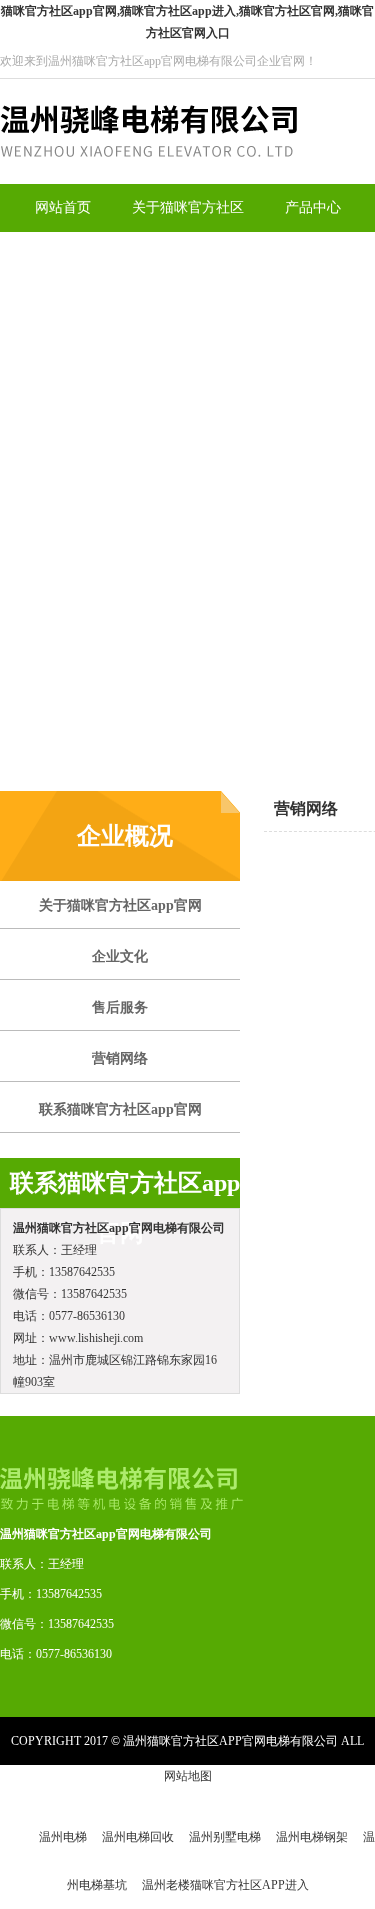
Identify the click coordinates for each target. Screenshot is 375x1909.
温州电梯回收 (138, 1837)
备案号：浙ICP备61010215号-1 (191, 1789)
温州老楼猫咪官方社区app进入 (225, 1885)
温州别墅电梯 (225, 1837)
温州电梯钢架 (312, 1837)
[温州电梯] (148, 180)
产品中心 (313, 207)
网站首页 (63, 207)
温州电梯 (63, 1837)
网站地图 (188, 1776)
